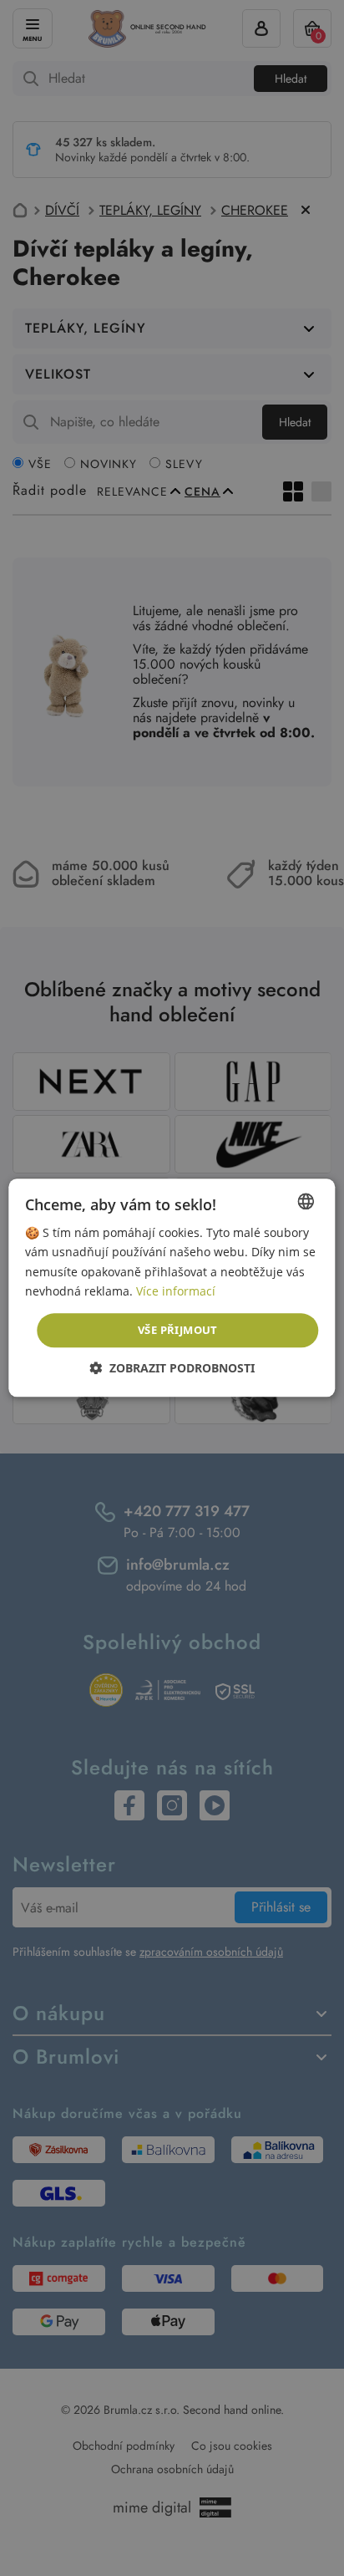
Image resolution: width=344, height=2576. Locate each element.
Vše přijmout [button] (178, 1330)
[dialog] (172, 1288)
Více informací (176, 1291)
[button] (172, 1369)
